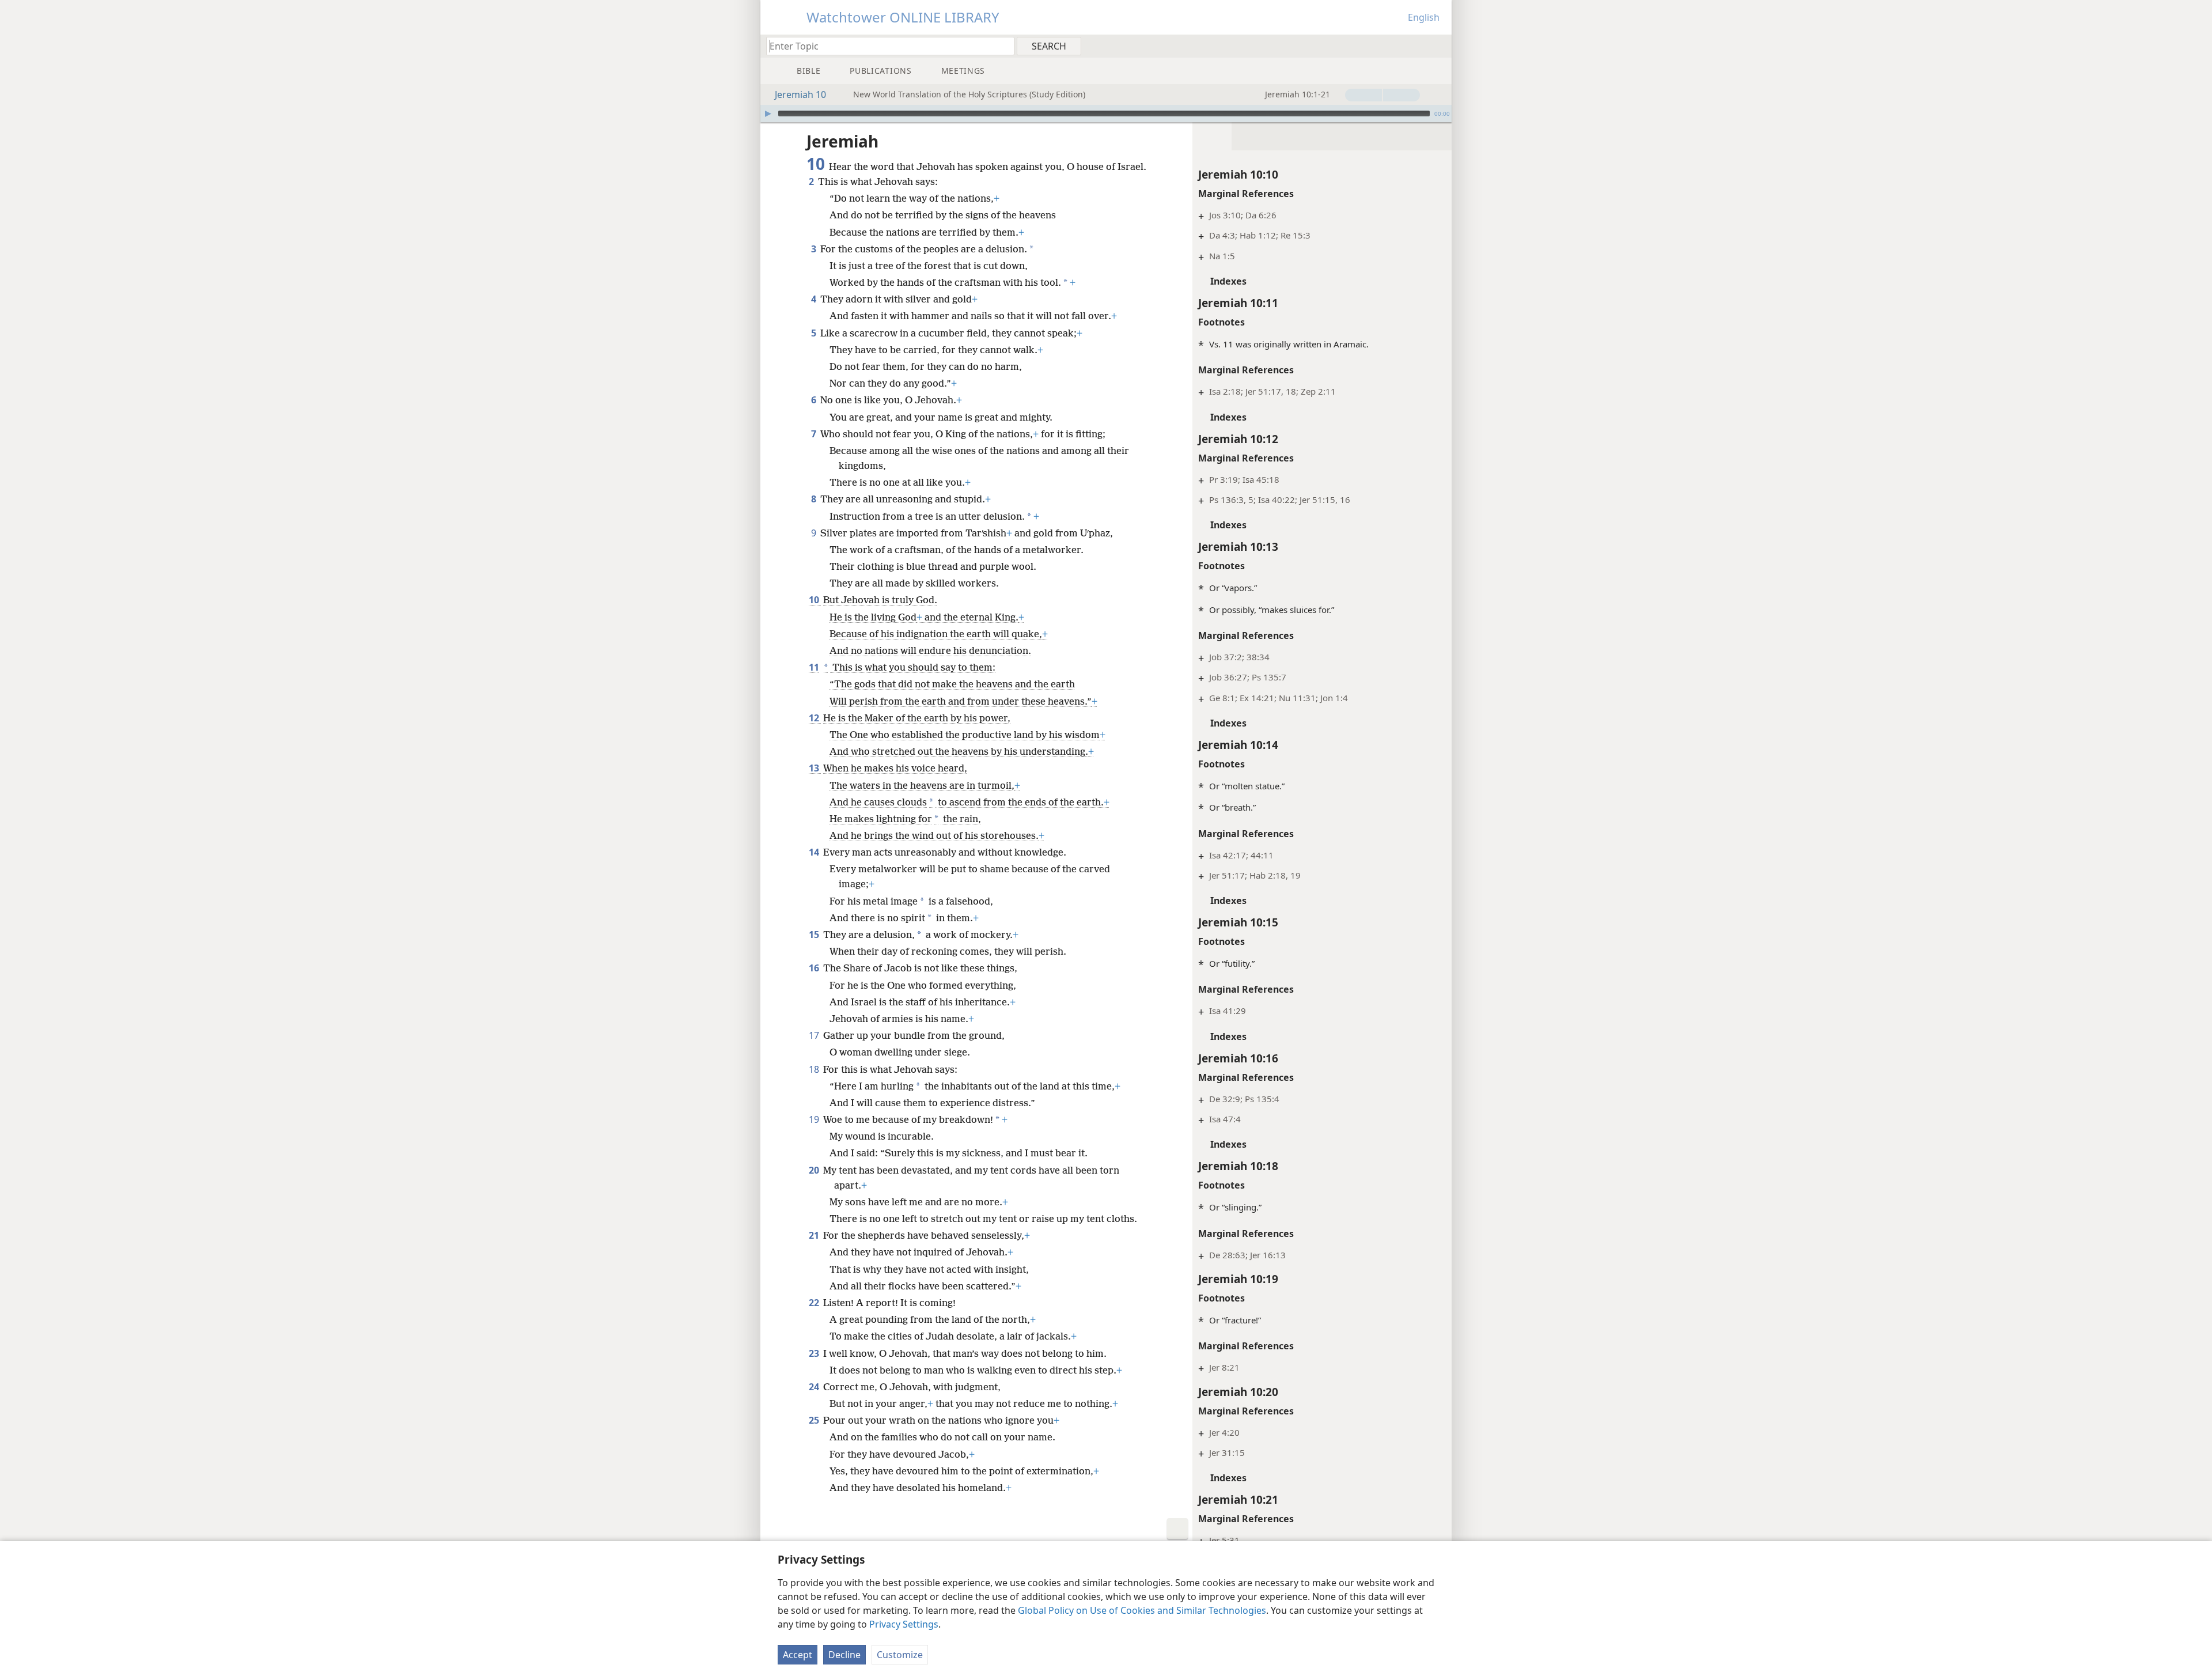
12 (815, 718)
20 (815, 1170)
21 (815, 1235)
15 (815, 935)
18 (815, 1069)
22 (815, 1303)
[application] (1106, 114)
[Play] (768, 114)
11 (814, 667)
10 (815, 600)
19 (815, 1119)
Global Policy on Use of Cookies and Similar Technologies (1142, 1610)
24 (815, 1387)
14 (815, 852)
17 (815, 1035)
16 (815, 968)
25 (815, 1420)
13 (815, 768)
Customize (900, 1655)
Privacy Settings (904, 1624)
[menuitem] (1439, 46)
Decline (844, 1655)
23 (815, 1353)
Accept (798, 1655)
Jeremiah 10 (800, 94)
